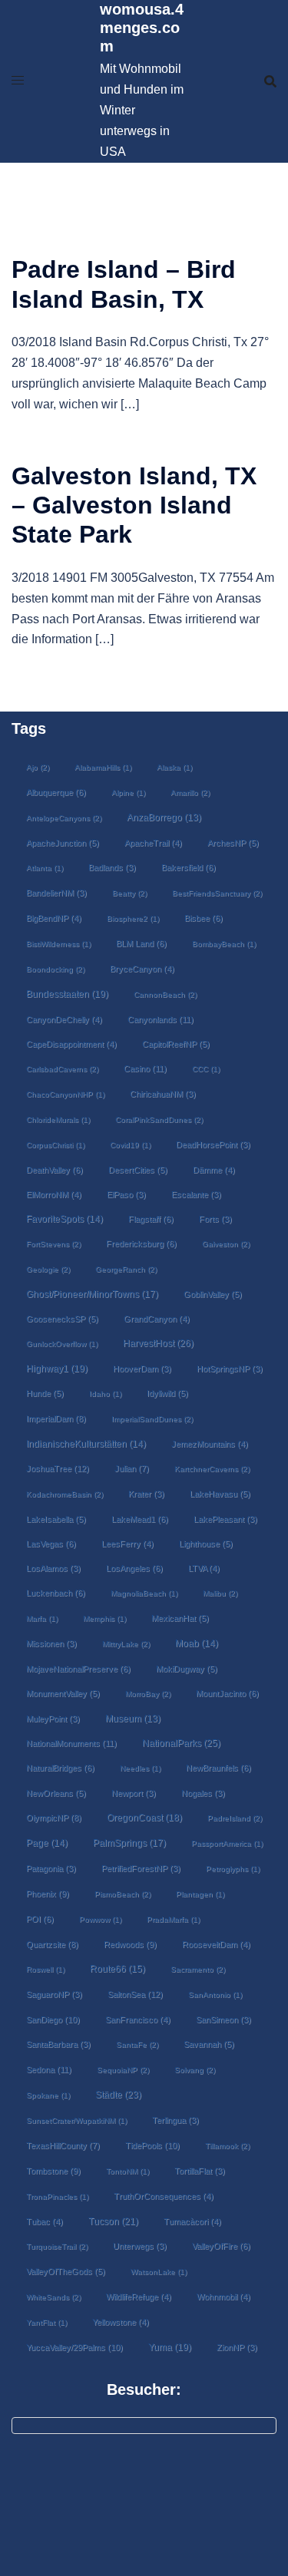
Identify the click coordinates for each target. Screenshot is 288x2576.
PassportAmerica (227, 1843)
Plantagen (200, 1894)
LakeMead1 (140, 1519)
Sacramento (198, 1969)
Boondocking (55, 969)
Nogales (203, 1793)
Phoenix (48, 1894)
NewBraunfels (218, 1768)
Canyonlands (161, 1019)
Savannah (209, 2044)
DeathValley (55, 1170)
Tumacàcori (192, 2221)
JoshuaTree (58, 1468)
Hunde (45, 1393)
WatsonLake (159, 2272)
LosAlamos (53, 1568)
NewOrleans (56, 1793)
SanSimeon (223, 2020)
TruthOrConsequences (164, 2196)
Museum (133, 1719)
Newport (134, 1793)
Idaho (105, 1394)
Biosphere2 (133, 918)
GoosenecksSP (62, 1319)
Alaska (174, 767)
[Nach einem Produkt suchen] (270, 81)
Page (47, 1843)
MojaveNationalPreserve (78, 1669)
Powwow (100, 1919)
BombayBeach (224, 944)
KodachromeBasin (65, 1494)
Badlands (112, 867)
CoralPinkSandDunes (159, 1120)
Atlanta (45, 868)
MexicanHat (180, 1618)
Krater (146, 1494)
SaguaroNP (54, 1994)
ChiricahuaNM (163, 1094)
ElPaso (126, 1194)
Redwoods (130, 1944)
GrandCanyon (157, 1319)
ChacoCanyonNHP (65, 1094)
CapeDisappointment (71, 1044)
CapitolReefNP (176, 1044)
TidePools (152, 2145)
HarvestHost (158, 1343)
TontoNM (127, 2171)
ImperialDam (56, 1418)
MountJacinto (227, 1693)
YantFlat (46, 2322)
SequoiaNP (123, 2070)
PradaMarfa (173, 1919)
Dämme (214, 1170)
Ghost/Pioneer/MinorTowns (92, 1294)
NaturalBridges (60, 1768)
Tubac (45, 2221)
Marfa (42, 1618)
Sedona (49, 2069)
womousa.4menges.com (142, 28)
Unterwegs (140, 2246)
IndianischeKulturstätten (86, 1444)
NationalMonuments (71, 1743)
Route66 (118, 1969)
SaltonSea (135, 1994)
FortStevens (53, 1244)
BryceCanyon (142, 969)
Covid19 (130, 1145)
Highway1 (57, 1368)
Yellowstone (121, 2322)
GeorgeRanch (126, 1269)
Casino (145, 1068)
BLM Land (141, 943)
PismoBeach (122, 1894)
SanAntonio (215, 1995)
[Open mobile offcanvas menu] (18, 81)
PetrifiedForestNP (141, 1868)
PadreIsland (235, 1818)
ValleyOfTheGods (66, 2271)
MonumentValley (63, 1693)
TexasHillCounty (63, 2145)
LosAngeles (134, 1568)
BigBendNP (54, 918)
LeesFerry (127, 1544)
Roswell (45, 1969)
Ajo (38, 767)
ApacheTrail (153, 843)
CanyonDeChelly (64, 1019)
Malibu (220, 1593)
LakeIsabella (56, 1519)
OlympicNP (54, 1818)
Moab (197, 1643)
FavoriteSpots (65, 1219)
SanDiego (53, 2020)
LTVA (204, 1568)
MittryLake (126, 1644)
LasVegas (51, 1544)
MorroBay (148, 1694)
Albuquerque (56, 792)
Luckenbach (56, 1593)
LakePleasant (225, 1519)
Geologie (48, 1269)
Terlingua (175, 2120)
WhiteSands (53, 2297)
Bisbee (204, 918)
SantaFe (137, 2044)
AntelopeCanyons (64, 818)
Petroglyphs (233, 1869)
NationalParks (181, 1743)
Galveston (226, 1244)
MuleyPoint (53, 1719)
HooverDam (142, 1369)
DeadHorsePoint (213, 1144)
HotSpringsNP (230, 1369)
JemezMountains (210, 1444)
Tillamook (227, 2146)
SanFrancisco (138, 2020)
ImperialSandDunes (152, 1419)
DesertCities (138, 1170)
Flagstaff (151, 1219)
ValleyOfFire (221, 2246)
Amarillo (190, 793)
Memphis (104, 1618)
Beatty (129, 893)
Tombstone (53, 2171)
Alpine (128, 793)
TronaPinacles (57, 2196)
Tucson (113, 2221)
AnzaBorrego (164, 817)
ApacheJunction (63, 843)
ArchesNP (233, 843)
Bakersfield (189, 867)
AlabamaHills (103, 767)
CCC (206, 1069)
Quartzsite (52, 1944)
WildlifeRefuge (139, 2297)
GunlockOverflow (62, 1344)
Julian (132, 1468)
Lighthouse (206, 1544)
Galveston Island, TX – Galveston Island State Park (134, 505)
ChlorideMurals (58, 1120)
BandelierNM (56, 893)
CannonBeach (165, 994)
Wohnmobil (223, 2297)
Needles (140, 1768)
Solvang (195, 2070)
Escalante (196, 1194)
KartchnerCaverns (212, 1469)
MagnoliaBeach (144, 1593)
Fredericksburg (141, 1243)
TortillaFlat (200, 2171)
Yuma (170, 2347)
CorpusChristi (55, 1145)
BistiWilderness (58, 944)
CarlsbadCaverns (62, 1069)
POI (40, 1919)
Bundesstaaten (67, 994)
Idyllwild (167, 1393)
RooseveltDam (216, 1944)
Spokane (48, 2095)
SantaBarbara (58, 2044)
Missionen (51, 1643)
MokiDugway (187, 1669)
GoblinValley (213, 1294)
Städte (118, 2095)
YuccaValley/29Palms (74, 2347)
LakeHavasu (220, 1494)
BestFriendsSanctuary (217, 893)
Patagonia (51, 1868)
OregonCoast (144, 1817)
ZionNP (237, 2347)
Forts (215, 1219)
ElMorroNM (54, 1194)
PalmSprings (129, 1843)
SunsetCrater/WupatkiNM (76, 2120)
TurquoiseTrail (57, 2246)
